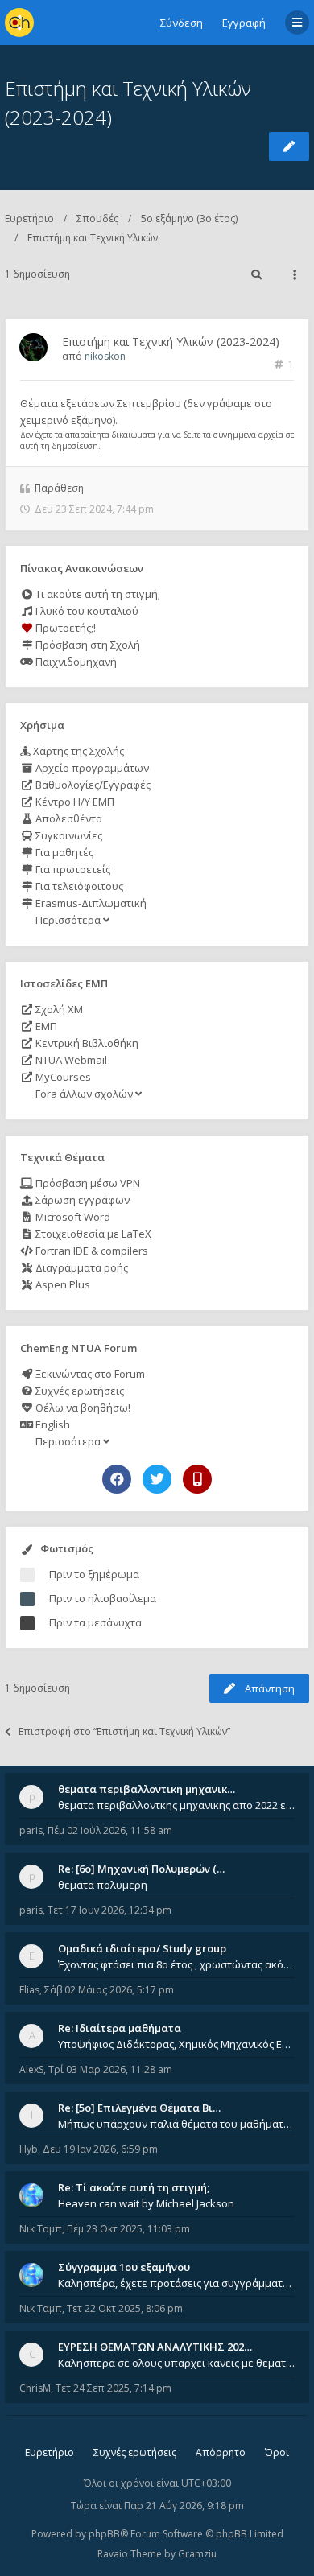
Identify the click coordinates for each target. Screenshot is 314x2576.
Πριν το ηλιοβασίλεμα (103, 1598)
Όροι (277, 2452)
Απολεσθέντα (68, 818)
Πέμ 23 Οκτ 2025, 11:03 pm (128, 2229)
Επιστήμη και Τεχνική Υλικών (93, 238)
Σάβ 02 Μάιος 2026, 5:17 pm (109, 1990)
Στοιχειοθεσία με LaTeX (92, 1234)
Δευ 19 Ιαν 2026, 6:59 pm (100, 2149)
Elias (29, 1990)
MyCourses (62, 1077)
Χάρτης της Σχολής (77, 751)
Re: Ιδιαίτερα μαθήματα (120, 2028)
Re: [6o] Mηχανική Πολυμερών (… (141, 1869)
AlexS (31, 2069)
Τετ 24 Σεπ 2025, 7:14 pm (114, 2388)
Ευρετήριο (29, 218)
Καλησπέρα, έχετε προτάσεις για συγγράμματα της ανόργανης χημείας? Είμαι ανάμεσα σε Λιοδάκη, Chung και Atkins (176, 2283)
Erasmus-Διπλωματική (90, 903)
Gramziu (197, 2554)
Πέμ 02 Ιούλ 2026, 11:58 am (110, 1830)
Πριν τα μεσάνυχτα (95, 1622)
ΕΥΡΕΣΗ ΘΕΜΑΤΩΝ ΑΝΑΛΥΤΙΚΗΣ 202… (155, 2347)
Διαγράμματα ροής (81, 1267)
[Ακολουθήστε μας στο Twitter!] (157, 1479)
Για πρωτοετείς (72, 869)
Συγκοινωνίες (68, 835)
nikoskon (105, 356)
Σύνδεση (182, 23)
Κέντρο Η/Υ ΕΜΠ (74, 802)
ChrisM (35, 2388)
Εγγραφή (244, 23)
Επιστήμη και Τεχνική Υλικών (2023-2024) (171, 342)
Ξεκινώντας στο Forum (89, 1374)
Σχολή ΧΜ (58, 1009)
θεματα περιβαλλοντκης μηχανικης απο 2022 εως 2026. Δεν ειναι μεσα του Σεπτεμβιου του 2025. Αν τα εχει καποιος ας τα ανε (176, 1805)
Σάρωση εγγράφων (81, 1200)
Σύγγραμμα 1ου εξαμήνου (124, 2267)
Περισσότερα (68, 920)
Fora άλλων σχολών (84, 1094)
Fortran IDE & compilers (91, 1251)
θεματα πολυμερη (103, 1885)
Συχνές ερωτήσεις (78, 1391)
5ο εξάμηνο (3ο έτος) (189, 218)
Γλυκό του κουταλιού (86, 611)
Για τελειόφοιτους (78, 886)
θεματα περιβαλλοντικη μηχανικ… (147, 1789)
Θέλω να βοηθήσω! (82, 1408)
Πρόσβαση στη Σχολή (87, 645)
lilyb (29, 2149)
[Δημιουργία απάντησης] (289, 146)
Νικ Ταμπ (41, 2229)
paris (31, 1830)
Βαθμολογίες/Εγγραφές (92, 785)
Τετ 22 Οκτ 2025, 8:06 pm (125, 2308)
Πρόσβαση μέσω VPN (87, 1183)
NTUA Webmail (70, 1060)
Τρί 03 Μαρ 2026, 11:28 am (110, 2069)
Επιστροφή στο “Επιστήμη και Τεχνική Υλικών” (124, 1731)
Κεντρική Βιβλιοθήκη (86, 1043)
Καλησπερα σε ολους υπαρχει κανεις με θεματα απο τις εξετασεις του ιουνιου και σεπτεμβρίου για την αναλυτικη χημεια (176, 2363)
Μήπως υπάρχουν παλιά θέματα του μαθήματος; (176, 2124)
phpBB (104, 2534)
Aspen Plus (62, 1284)
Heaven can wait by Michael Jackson (146, 2203)
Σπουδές (97, 218)
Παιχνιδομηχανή (75, 662)
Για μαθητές (63, 852)
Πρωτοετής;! (64, 628)
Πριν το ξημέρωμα (94, 1574)
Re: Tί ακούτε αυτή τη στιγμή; (134, 2187)
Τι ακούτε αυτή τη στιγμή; (97, 594)
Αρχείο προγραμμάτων (91, 768)
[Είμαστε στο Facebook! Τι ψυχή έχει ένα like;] (117, 1479)
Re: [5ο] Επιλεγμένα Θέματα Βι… (139, 2108)
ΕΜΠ (45, 1026)
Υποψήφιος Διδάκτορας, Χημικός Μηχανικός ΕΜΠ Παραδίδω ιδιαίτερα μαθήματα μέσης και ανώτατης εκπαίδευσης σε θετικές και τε (176, 2044)
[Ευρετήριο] (19, 23)
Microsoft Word (72, 1217)
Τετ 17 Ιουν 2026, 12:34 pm (109, 1910)
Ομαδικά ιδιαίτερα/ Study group (142, 1948)
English (52, 1424)
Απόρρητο (221, 2452)
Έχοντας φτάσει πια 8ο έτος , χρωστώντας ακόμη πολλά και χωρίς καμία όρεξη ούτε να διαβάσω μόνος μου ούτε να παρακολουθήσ (176, 1964)
